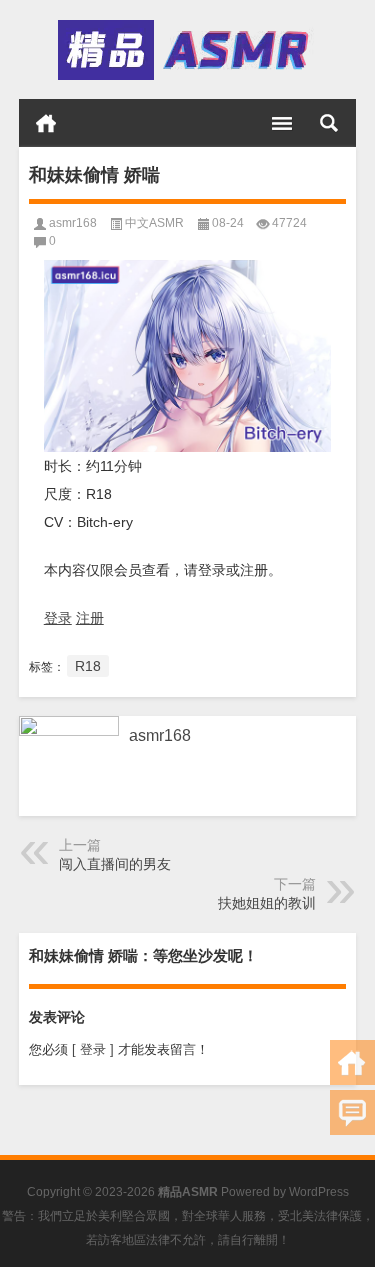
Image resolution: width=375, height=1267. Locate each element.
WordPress (319, 1192)
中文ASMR (154, 223)
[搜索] (329, 123)
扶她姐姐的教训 (267, 903)
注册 (90, 618)
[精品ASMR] (186, 50)
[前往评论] (352, 1112)
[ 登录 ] (93, 1049)
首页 (46, 123)
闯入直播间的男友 (115, 864)
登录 (58, 618)
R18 (88, 666)
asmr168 (73, 223)
